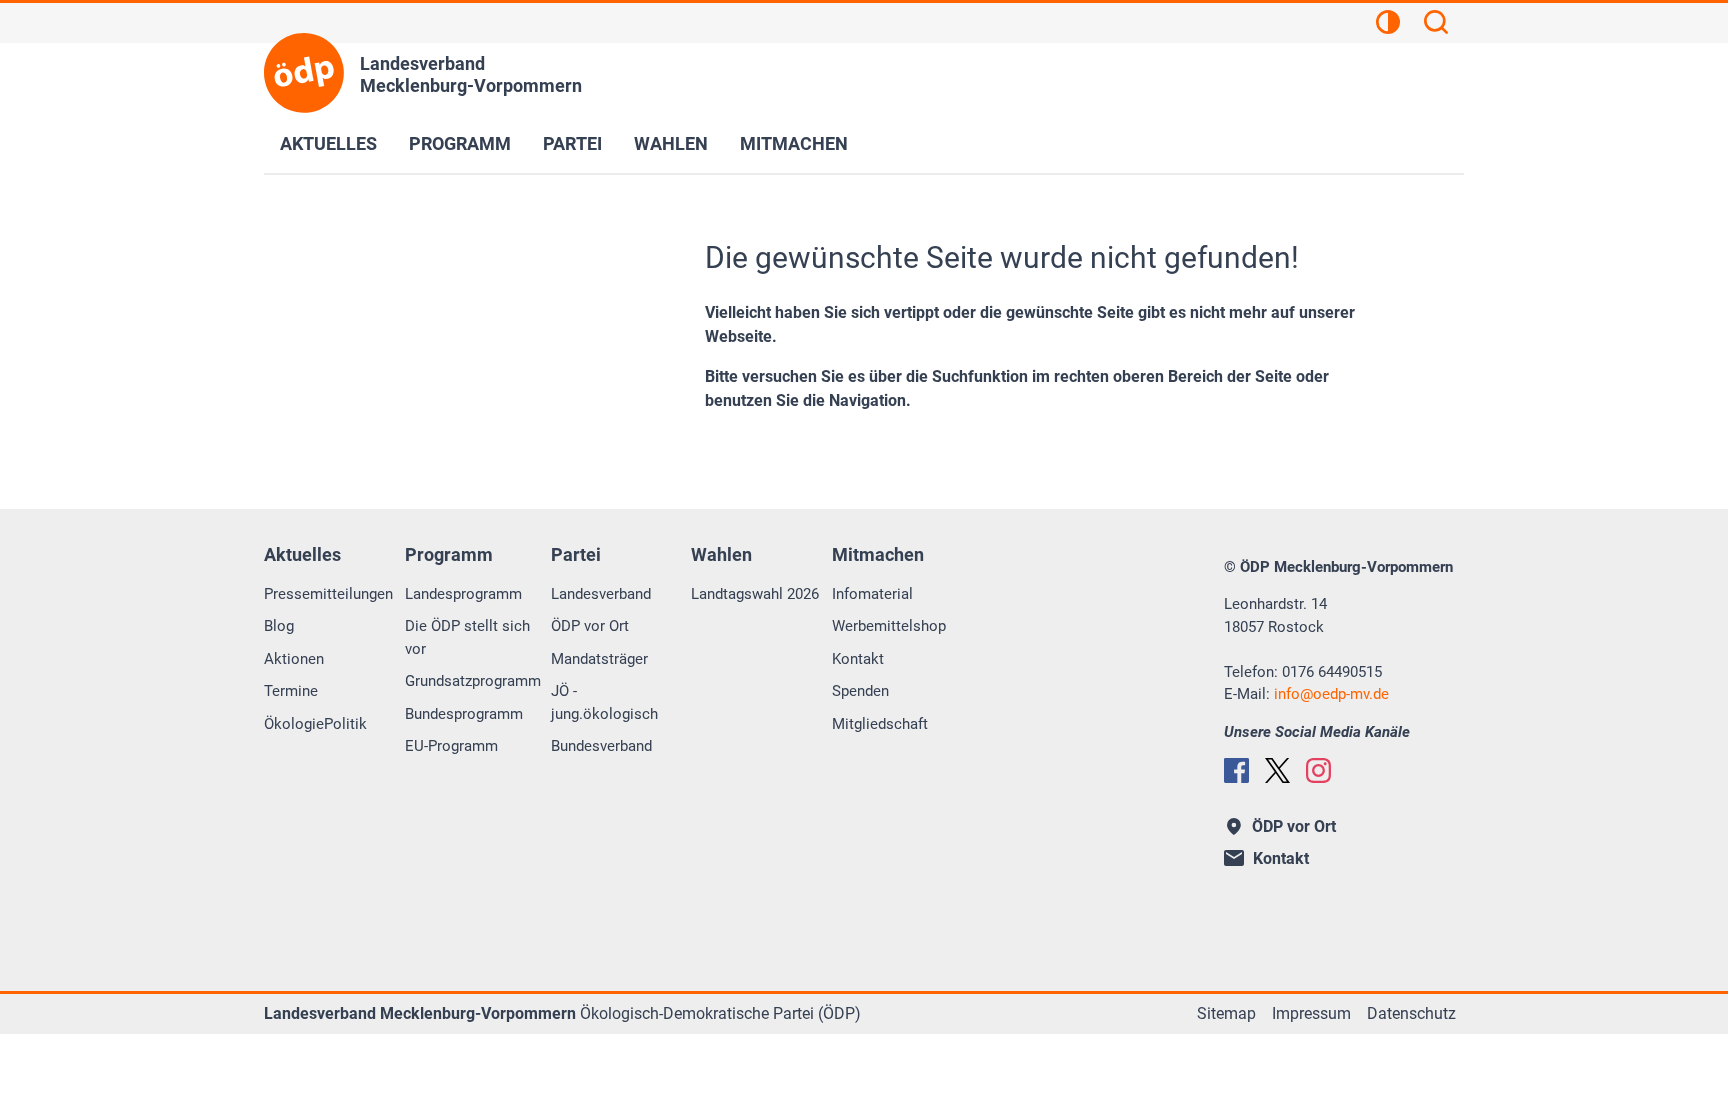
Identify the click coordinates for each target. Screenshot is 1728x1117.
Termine (291, 691)
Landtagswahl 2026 (755, 594)
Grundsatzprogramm (473, 681)
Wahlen (671, 143)
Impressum (1311, 1013)
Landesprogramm (463, 594)
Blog (279, 626)
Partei (572, 143)
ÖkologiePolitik (315, 724)
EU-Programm (451, 746)
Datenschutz (1411, 1013)
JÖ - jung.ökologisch (604, 702)
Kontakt (858, 659)
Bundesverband (601, 746)
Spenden (860, 691)
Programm (460, 143)
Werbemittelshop (889, 626)
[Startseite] (304, 73)
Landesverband (601, 594)
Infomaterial (872, 594)
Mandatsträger (599, 659)
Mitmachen (794, 143)
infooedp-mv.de (1331, 694)
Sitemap (1226, 1013)
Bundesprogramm (464, 714)
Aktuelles (328, 143)
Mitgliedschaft (880, 724)
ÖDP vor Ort (590, 626)
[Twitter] (1277, 770)
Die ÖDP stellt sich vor (467, 637)
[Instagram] (1318, 770)
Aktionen (294, 659)
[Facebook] (1236, 770)
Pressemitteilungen (328, 594)
